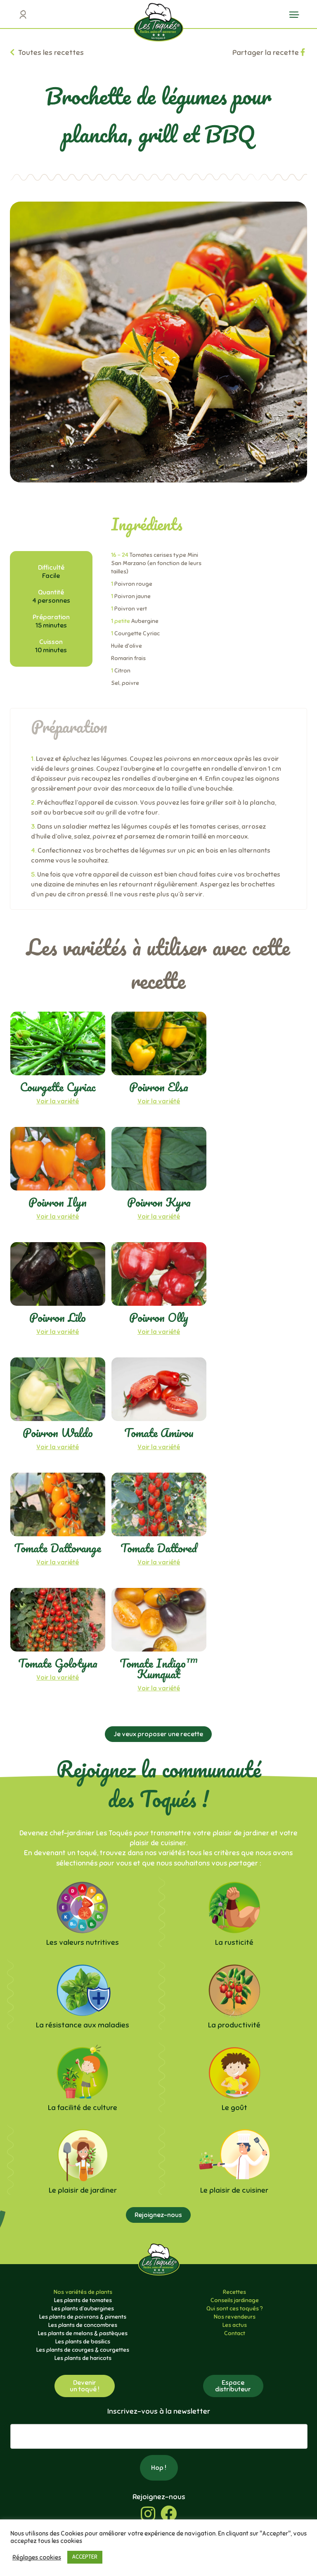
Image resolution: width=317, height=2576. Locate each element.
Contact (235, 2333)
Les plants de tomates (83, 2300)
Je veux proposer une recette (158, 1734)
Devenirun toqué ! (85, 2386)
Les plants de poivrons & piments (83, 2317)
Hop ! (159, 2468)
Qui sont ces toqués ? (235, 2309)
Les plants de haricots (83, 2358)
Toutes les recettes (50, 52)
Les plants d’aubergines (83, 2309)
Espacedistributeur (233, 2386)
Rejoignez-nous (158, 2215)
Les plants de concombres (83, 2325)
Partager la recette (266, 52)
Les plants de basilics (83, 2342)
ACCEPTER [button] (85, 2557)
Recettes (234, 2292)
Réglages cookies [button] (37, 2557)
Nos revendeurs (235, 2317)
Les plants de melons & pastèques (83, 2333)
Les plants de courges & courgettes (83, 2350)
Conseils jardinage (235, 2300)
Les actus (235, 2325)
